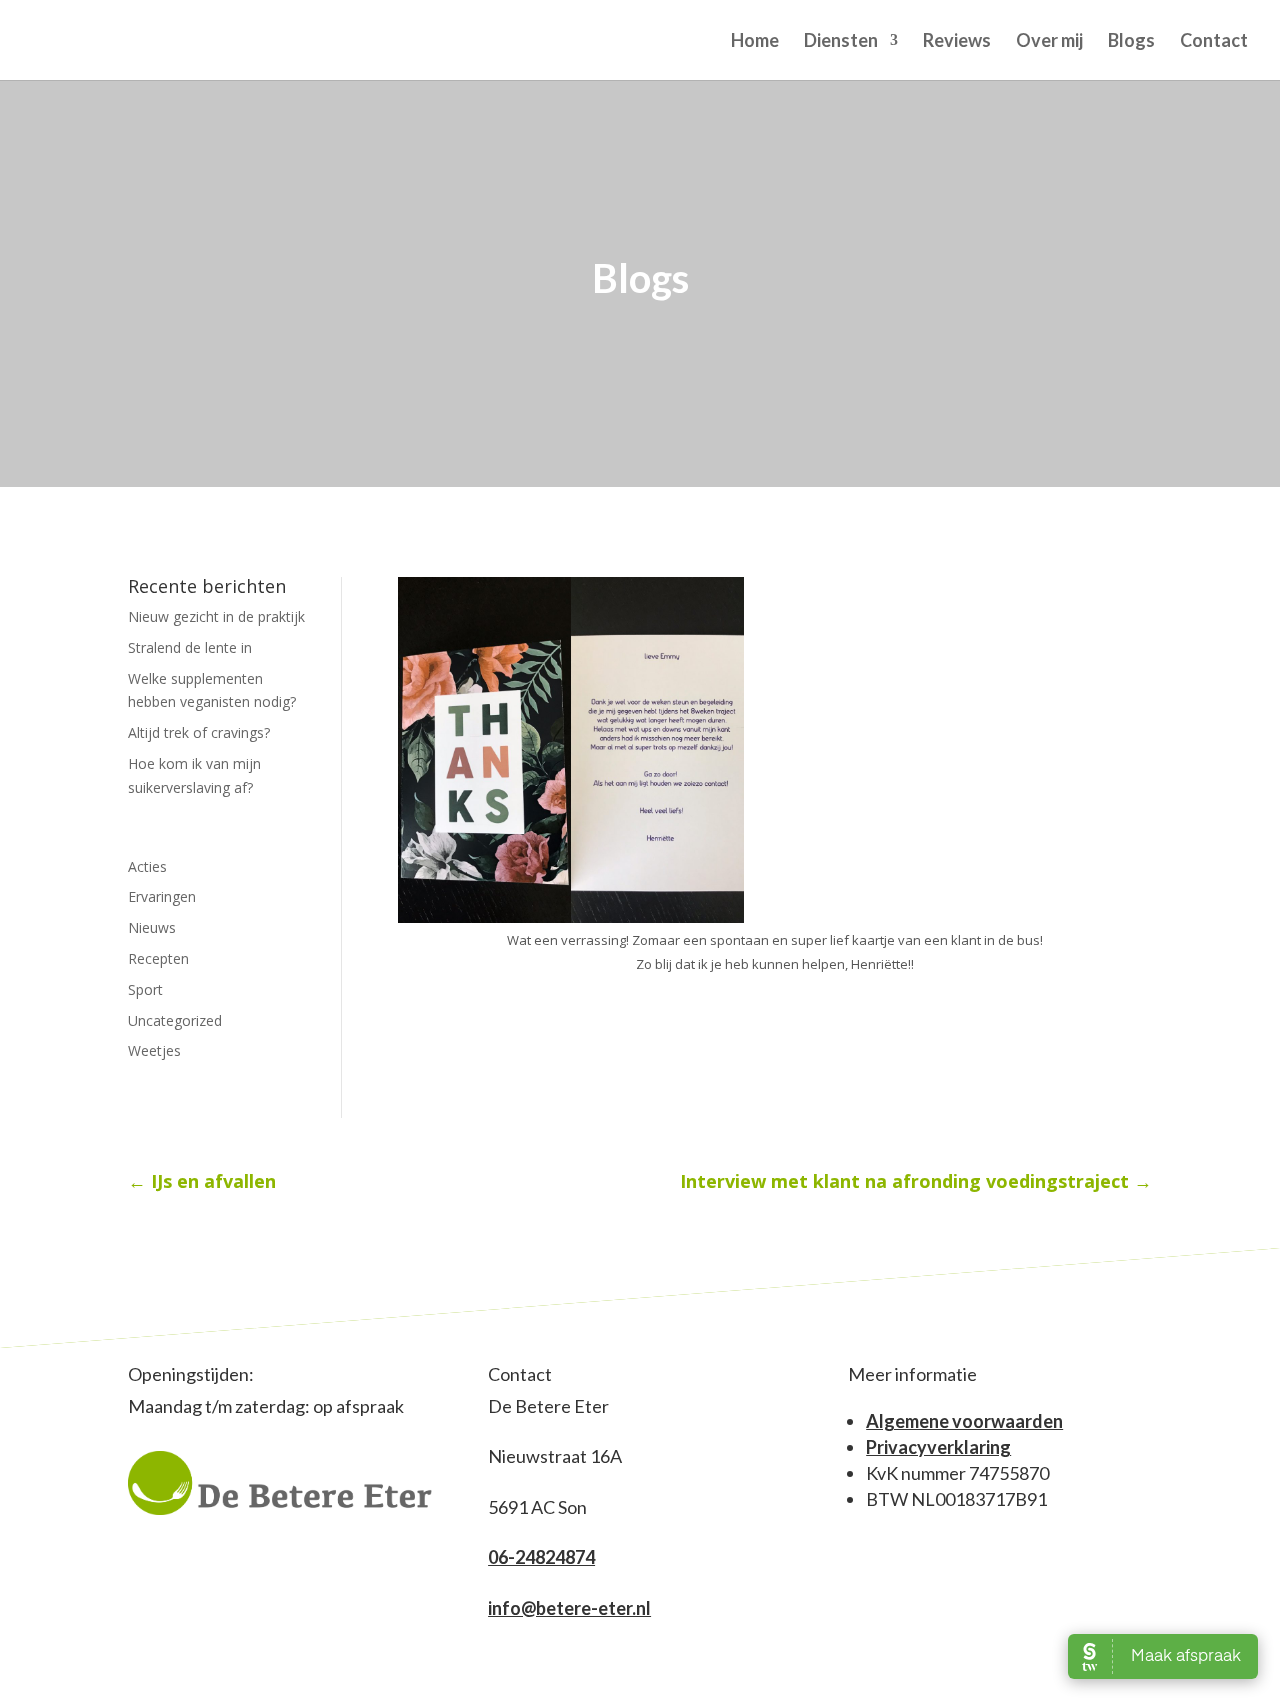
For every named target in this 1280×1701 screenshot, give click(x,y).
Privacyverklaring (938, 1447)
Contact (1214, 42)
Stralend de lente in (190, 647)
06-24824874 (541, 1557)
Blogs (1131, 42)
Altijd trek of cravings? (199, 732)
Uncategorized (175, 1020)
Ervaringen (162, 896)
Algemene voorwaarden (964, 1421)
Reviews (957, 42)
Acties (147, 866)
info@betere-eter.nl (569, 1608)
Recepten (158, 958)
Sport (145, 989)
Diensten (841, 42)
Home (755, 42)
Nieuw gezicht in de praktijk (216, 616)
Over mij (1049, 42)
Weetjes (154, 1050)
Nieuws (152, 927)
